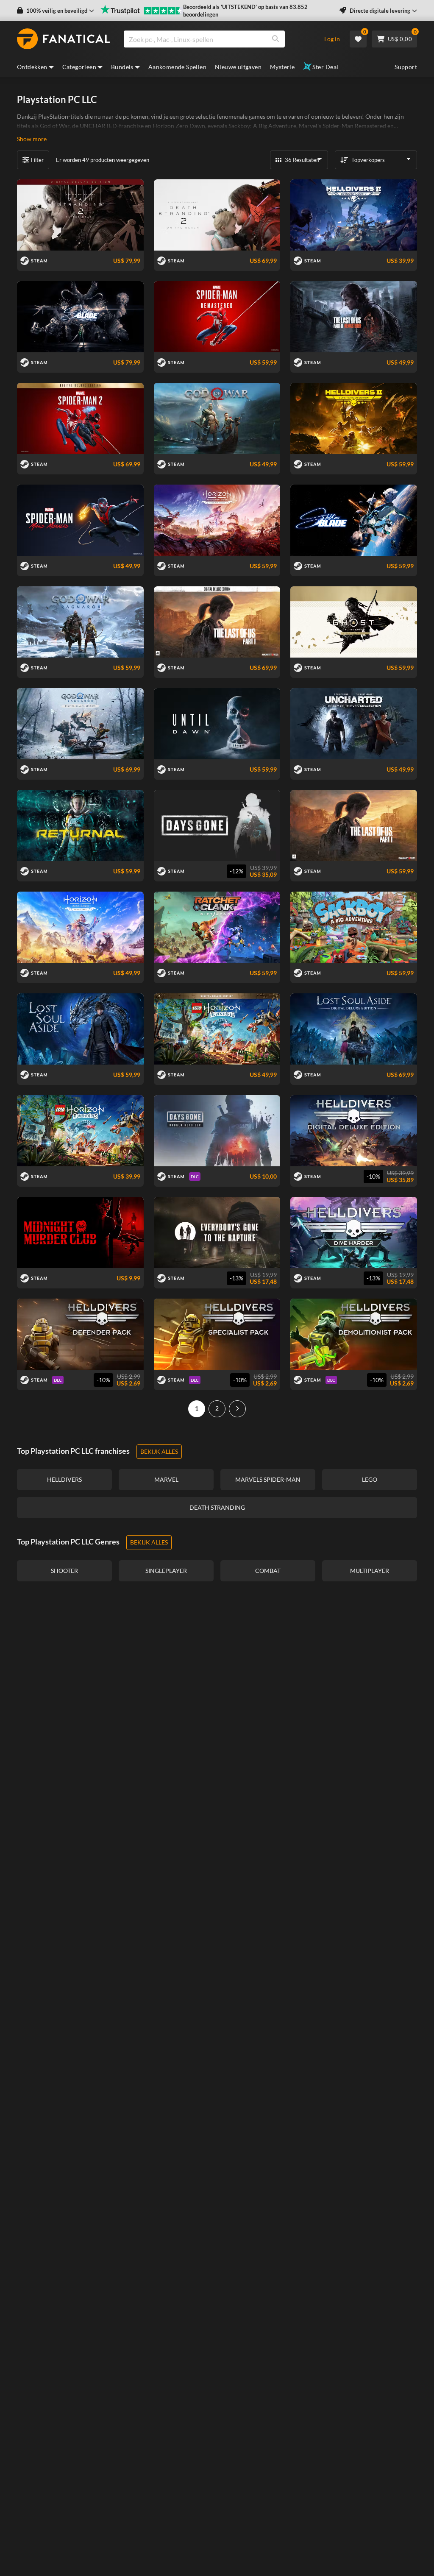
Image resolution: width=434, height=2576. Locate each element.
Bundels (122, 67)
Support (406, 67)
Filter (37, 160)
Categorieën (79, 67)
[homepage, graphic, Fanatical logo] (64, 39)
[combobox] (218, 39)
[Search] (275, 39)
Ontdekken (32, 67)
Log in (332, 39)
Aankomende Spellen (177, 67)
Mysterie (282, 67)
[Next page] (237, 1409)
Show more (32, 139)
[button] (56, 11)
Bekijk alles (159, 1451)
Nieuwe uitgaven (238, 67)
